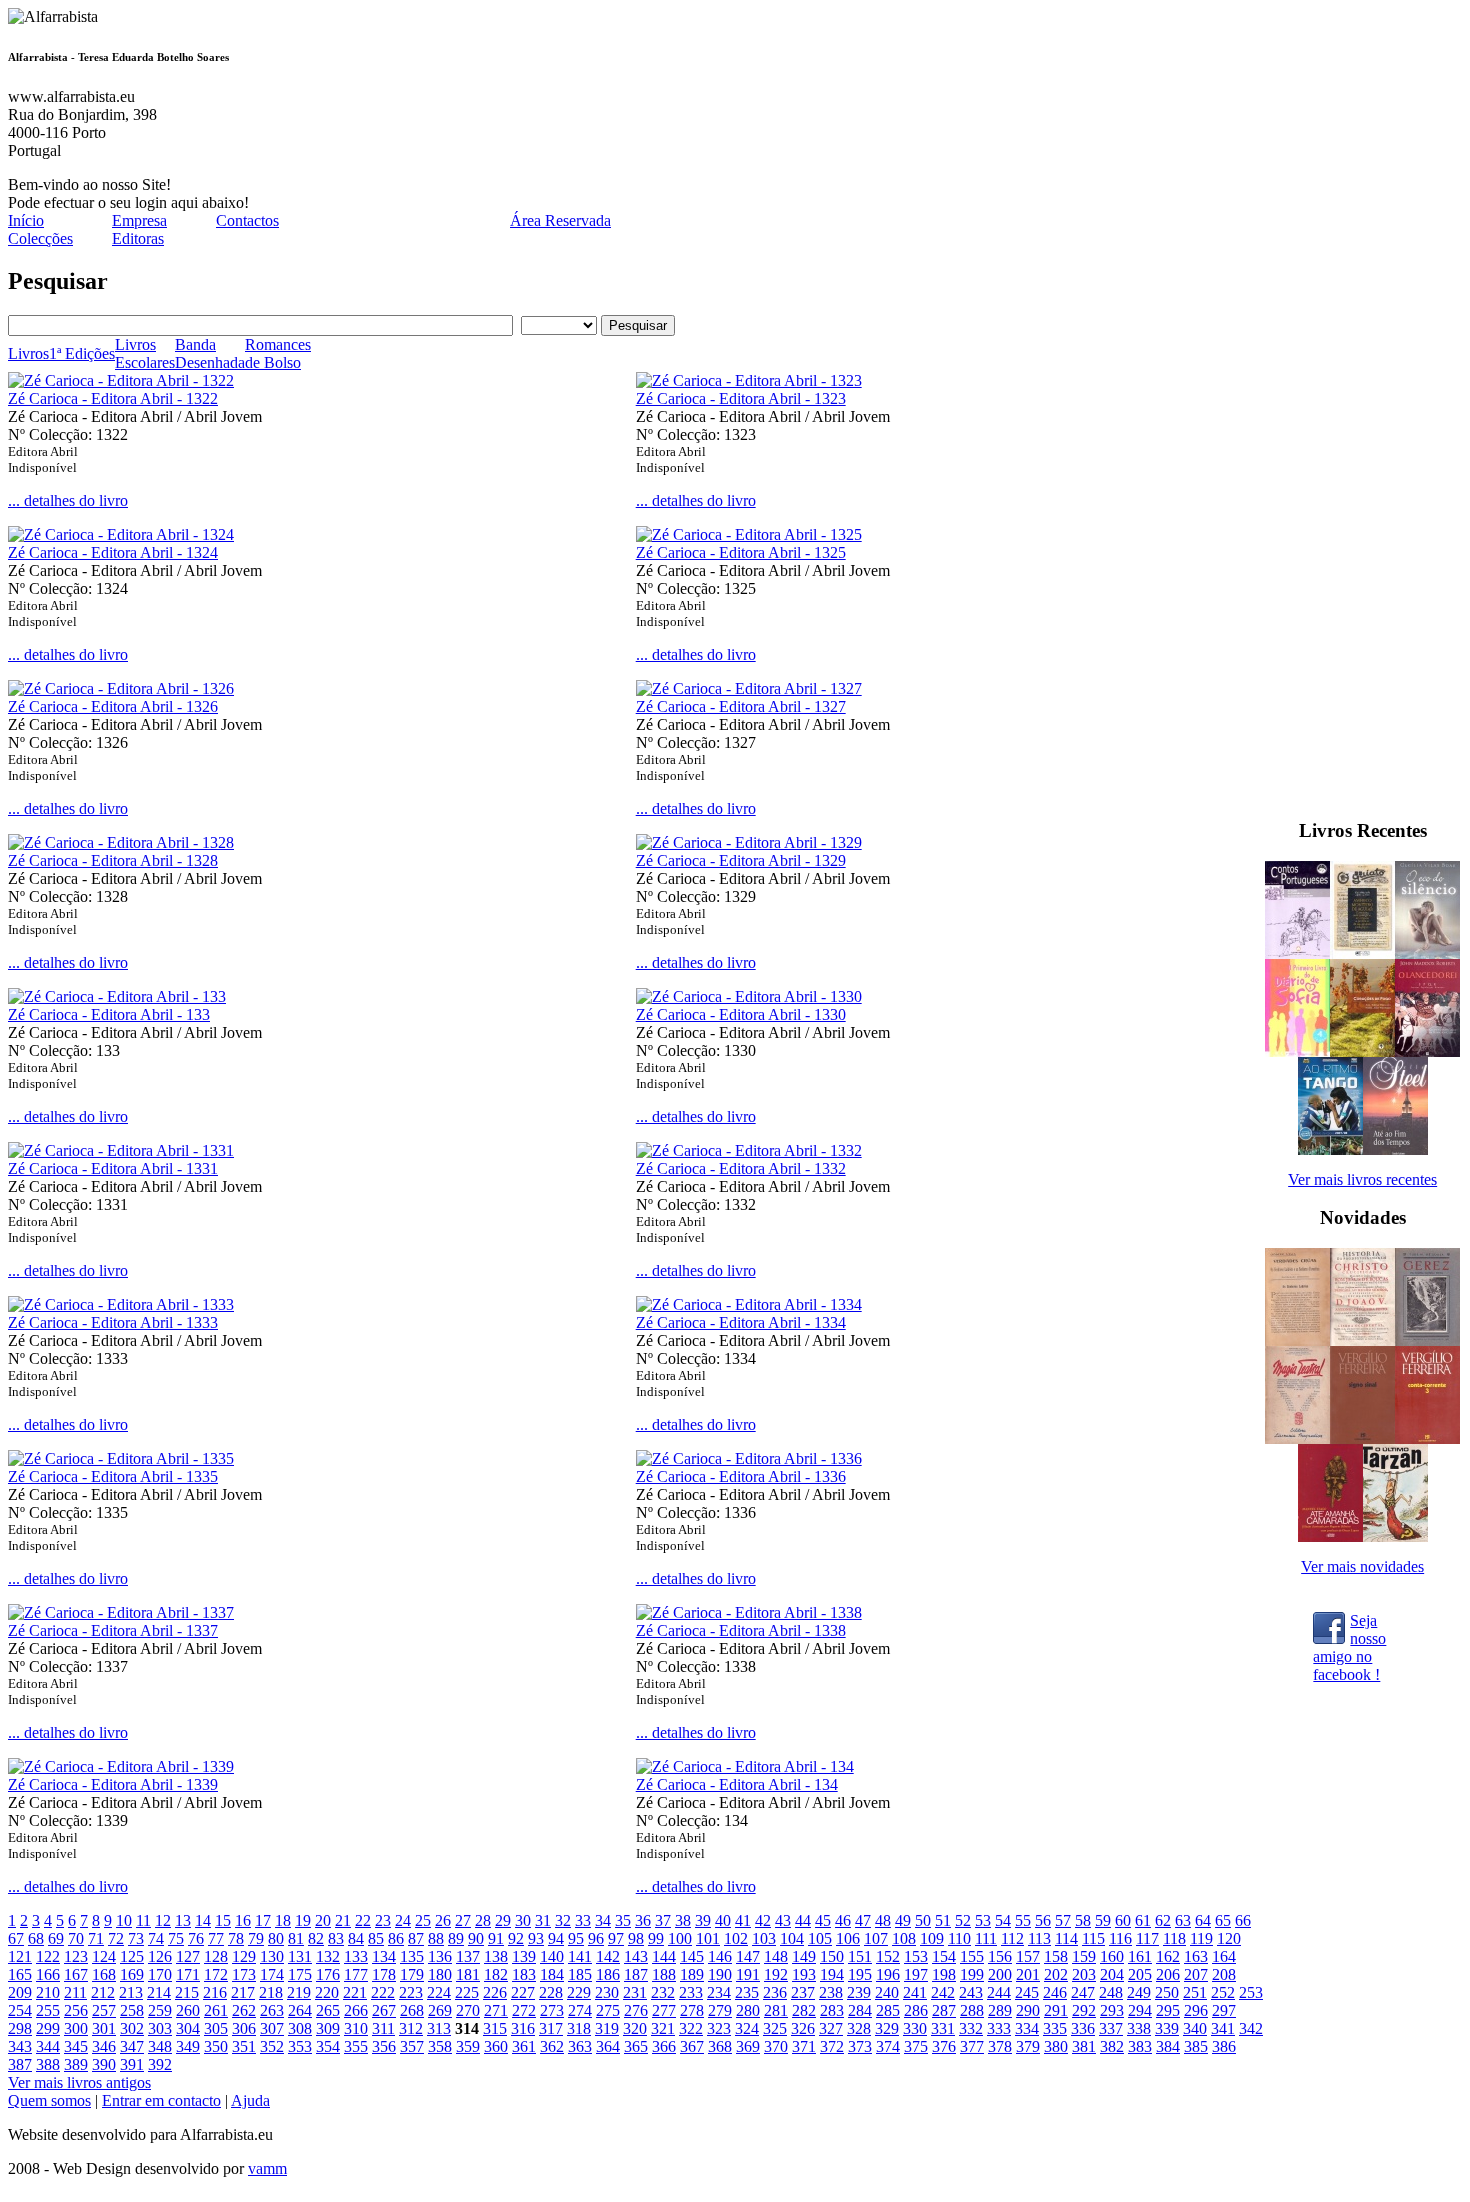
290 (1028, 2010)
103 (764, 1938)
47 (863, 1920)
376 (944, 2046)
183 (524, 1974)
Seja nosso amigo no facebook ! (1349, 1637)
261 (216, 2010)
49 (903, 1920)
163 (1196, 1956)
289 (1000, 2010)
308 (300, 2028)
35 (623, 1920)
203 (1084, 1974)
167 (76, 1974)
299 (48, 2028)
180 (440, 1974)
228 (551, 1992)
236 (775, 1992)
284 (860, 2010)
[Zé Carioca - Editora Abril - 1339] (121, 1766)
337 (1111, 2028)
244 (999, 1992)
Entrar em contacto (161, 2100)
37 (663, 1920)
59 (1103, 1920)
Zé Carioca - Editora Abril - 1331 (113, 1168)
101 (708, 1938)
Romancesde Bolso (278, 353)
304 (188, 2028)
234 (719, 1992)
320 (635, 2028)
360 (496, 2046)
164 (1224, 1956)
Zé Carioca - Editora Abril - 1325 (741, 552)
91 (496, 1938)
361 (524, 2046)
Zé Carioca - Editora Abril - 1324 (113, 552)
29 (503, 1920)
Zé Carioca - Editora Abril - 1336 (741, 1476)
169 (132, 1974)
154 (944, 1956)
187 (636, 1974)
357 (412, 2046)
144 (664, 1956)
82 (316, 1938)
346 (104, 2046)
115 (1093, 1938)
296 (1196, 2010)
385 (1196, 2046)
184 (552, 1974)
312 (411, 2028)
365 (636, 2046)
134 (384, 1956)
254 (20, 2010)
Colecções (40, 238)
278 (692, 2010)
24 (403, 1920)
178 (384, 1974)
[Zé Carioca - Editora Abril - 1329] (749, 842)
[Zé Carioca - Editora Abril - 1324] (121, 534)
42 (763, 1920)
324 (747, 2028)
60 (1123, 1920)
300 (76, 2028)
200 (1000, 1974)
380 (1056, 2046)
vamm (267, 2168)
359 (468, 2046)
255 (48, 2010)
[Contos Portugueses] (1297, 953)
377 (972, 2046)
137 (468, 1956)
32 (563, 1920)
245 (1027, 1992)
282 (804, 2010)
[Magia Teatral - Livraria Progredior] (1297, 1438)
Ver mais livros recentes (1362, 1179)
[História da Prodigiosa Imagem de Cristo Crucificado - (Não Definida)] (1362, 1340)
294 (1140, 2010)
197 (916, 1974)
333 (999, 2028)
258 (132, 2010)
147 (748, 1956)
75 (176, 1938)
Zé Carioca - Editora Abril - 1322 (113, 398)
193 (804, 1974)
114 (1066, 1938)
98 (636, 1938)
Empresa (139, 220)
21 (343, 1920)
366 (664, 2046)
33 (583, 1920)
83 (336, 1938)
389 (76, 2064)
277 (664, 2010)
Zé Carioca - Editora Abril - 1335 (113, 1476)
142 (608, 1956)
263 (272, 2010)
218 (271, 1992)
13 (183, 1920)
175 (300, 1974)
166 (48, 1974)
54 (1003, 1920)
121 (20, 1956)
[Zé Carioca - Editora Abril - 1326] (121, 688)
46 (843, 1920)
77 (216, 1938)
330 (915, 2028)
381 (1084, 2046)
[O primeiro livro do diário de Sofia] (1297, 1051)
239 (859, 1992)
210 (48, 1992)
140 (552, 1956)
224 (439, 1992)
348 (160, 2046)
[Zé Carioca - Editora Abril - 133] (117, 996)
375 (916, 2046)
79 (256, 1938)
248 (1111, 1992)
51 (943, 1920)
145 (692, 1956)
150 (832, 1956)
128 (216, 1956)
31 (543, 1920)
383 (1140, 2046)
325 (775, 2028)
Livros (28, 353)
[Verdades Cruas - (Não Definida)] (1297, 1340)
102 (736, 1938)
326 (803, 2028)
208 (1224, 1974)
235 (747, 1992)
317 (551, 2028)
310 (356, 2028)
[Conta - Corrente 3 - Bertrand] (1427, 1438)
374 (888, 2046)
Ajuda (250, 2100)
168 (104, 1974)
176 (328, 1974)
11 (143, 1920)
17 (263, 1920)
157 (1028, 1956)
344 (48, 2046)
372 (832, 2046)
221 (355, 1992)
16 (243, 1920)
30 (523, 1920)
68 (36, 1938)
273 (552, 2010)
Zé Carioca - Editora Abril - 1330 (741, 1014)
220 (327, 1992)
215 (187, 1992)
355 (356, 2046)
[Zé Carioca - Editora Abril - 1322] (121, 380)
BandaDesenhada (210, 353)
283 (832, 2010)
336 (1083, 2028)
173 (244, 1974)
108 (904, 1938)
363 (580, 2046)
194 (832, 1974)
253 (1251, 1992)
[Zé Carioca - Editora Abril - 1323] (749, 380)
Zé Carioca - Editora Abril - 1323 (741, 398)
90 (476, 1938)
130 (272, 1956)
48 (883, 1920)
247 (1083, 1992)
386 (1224, 2046)
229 (579, 1992)
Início (26, 220)
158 (1056, 1956)
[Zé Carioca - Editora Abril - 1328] (121, 842)
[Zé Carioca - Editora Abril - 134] (745, 1766)
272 (524, 2010)
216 (215, 1992)
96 (596, 1938)
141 (580, 1956)
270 (468, 2010)
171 (188, 1974)
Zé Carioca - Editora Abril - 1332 (741, 1168)
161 (1140, 1956)
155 (972, 1956)
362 (552, 2046)
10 (124, 1920)
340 (1195, 2028)
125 (132, 1956)
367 (692, 2046)
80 (276, 1938)
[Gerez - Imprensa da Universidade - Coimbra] (1427, 1340)
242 (943, 1992)
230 (607, 1992)
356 (384, 2046)
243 (971, 1992)
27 (463, 1920)
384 (1168, 2046)
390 (104, 2064)
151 (860, 1956)
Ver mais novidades (1362, 1566)
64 (1203, 1920)
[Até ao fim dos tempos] (1395, 1149)
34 (603, 1920)
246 (1055, 1992)
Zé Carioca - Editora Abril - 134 (737, 1784)
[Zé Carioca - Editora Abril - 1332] (749, 1150)
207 (1196, 1974)
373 (860, 2046)
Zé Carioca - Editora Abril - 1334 (741, 1322)
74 (156, 1938)
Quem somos (49, 2100)
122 (48, 1956)
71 (96, 1938)
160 (1112, 1956)
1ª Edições (82, 353)
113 (1039, 1938)
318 (579, 2028)
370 (776, 2046)
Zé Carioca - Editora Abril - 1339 (113, 1784)
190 (720, 1974)
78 (236, 1938)
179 (412, 1974)
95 (576, 1938)
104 (792, 1938)
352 (272, 2046)
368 (720, 2046)
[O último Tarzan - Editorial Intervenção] (1395, 1536)
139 (524, 1956)
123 (76, 1956)
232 (663, 1992)
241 (915, 1992)
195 (860, 1974)
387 (20, 2064)
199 (972, 1974)
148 (776, 1956)
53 (983, 1920)
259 (160, 2010)
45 (823, 1920)
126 (160, 1956)
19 (303, 1920)
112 (1012, 1938)
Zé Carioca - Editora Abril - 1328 (113, 860)
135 (412, 1956)
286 (916, 2010)
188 (664, 1974)
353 (300, 2046)
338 (1139, 2028)
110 (959, 1938)
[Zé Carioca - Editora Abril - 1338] (749, 1612)
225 (467, 1992)
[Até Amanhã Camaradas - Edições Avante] (1330, 1536)
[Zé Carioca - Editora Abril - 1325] (749, 534)
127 (188, 1956)
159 (1084, 1956)
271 (496, 2010)
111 (986, 1938)
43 (783, 1920)
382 (1112, 2046)
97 (616, 1938)
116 (1120, 1938)
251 (1195, 1992)
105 (820, 1938)
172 (216, 1974)
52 (963, 1920)
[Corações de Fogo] (1362, 1051)
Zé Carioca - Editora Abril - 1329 (741, 860)
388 (48, 2064)
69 (56, 1938)
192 (776, 1974)
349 (188, 2046)
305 (216, 2028)
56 (1043, 1920)
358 (440, 2046)
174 (272, 1974)
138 (496, 1956)
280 (748, 2010)
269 (440, 2010)
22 (363, 1920)
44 (803, 1920)
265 (328, 2010)
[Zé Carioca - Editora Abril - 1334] (749, 1304)
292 (1084, 2010)
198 (944, 1974)
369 (748, 2046)
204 (1112, 1974)
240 (887, 1992)
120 (1229, 1938)
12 (163, 1920)
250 (1167, 1992)
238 (831, 1992)
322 (691, 2028)
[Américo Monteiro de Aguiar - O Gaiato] (1362, 953)
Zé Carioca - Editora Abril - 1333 (113, 1322)
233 (691, 1992)
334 (1027, 2028)
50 (923, 1920)
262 (244, 2010)
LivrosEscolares (145, 353)
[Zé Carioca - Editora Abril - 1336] (749, 1458)
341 (1223, 2028)
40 (723, 1920)
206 (1168, 1974)
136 (440, 1956)
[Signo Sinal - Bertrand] (1362, 1438)
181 (468, 1974)
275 (608, 2010)
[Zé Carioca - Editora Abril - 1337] (121, 1612)
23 (383, 1920)
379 (1028, 2046)
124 (104, 1956)
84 (356, 1938)
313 (439, 2028)
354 (328, 2046)
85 (376, 1938)
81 (296, 1938)
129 (244, 1956)
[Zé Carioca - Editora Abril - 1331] (121, 1150)
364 (608, 2046)
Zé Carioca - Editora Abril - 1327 (741, 706)
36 (643, 1920)
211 (75, 1992)
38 (683, 1920)
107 (876, 1938)
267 (384, 2010)
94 (556, 1938)
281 (776, 2010)
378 (1000, 2046)
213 (131, 1992)
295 (1168, 2010)
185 (580, 1974)
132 (328, 1956)
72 (116, 1938)
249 (1139, 1992)
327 (831, 2028)
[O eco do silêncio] (1427, 953)
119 (1201, 1938)
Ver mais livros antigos (79, 2082)
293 (1112, 2010)
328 (859, 2028)
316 (523, 2028)
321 (663, 2028)
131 (300, 1956)
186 (608, 1974)
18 (283, 1920)
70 (76, 1938)
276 (636, 2010)
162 (1168, 1956)
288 (972, 2010)
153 (916, 1956)
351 (244, 2046)
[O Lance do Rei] (1427, 1051)
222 (383, 1992)
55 (1023, 1920)
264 (300, 2010)
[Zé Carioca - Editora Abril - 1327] (749, 688)
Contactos (247, 220)
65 (1223, 1920)
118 (1174, 1938)
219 (299, 1992)
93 (536, 1938)
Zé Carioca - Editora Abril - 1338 (741, 1630)
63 (1183, 1920)
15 (223, 1920)
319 (607, 2028)
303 (160, 2028)
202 (1056, 1974)
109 (932, 1938)
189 (692, 1974)
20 (323, 1920)
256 (76, 2010)
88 (436, 1938)
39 (703, 1920)
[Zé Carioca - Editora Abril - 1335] (121, 1458)
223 (411, 1992)
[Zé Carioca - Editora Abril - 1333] (121, 1304)
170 (160, 1974)
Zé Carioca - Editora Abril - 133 (109, 1014)
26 (443, 1920)
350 (216, 2046)
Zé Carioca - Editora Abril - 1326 (113, 706)
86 (396, 1938)
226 (495, 1992)
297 (1224, 2010)
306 (244, 2028)
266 (356, 2010)
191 (748, 1974)
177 (356, 1974)
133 (356, 1956)
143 (636, 1956)
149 (804, 1956)
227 (523, 1992)
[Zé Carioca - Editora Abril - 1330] (749, 996)
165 (20, 1974)
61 (1143, 1920)
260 (188, 2010)
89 (456, 1938)
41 (743, 1920)
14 (203, 1920)
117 (1147, 1938)
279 (720, 2010)
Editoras (138, 238)
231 (635, 1992)
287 (944, 2010)
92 (516, 1938)
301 (104, 2028)
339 (1167, 2028)
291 (1056, 2010)
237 (803, 1992)
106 (848, 1938)
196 (888, 1974)
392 (160, 2064)
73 (136, 1938)
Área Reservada (560, 220)
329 (887, 2028)
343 (20, 2046)
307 (272, 2028)
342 (1251, 2028)
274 (580, 2010)
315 (495, 2028)
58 (1083, 1920)
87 (416, 1938)
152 (888, 1956)
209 (20, 1992)
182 (496, 1974)
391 (132, 2064)
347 (132, 2046)
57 (1063, 1920)
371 (804, 2046)
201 (1028, 1974)
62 (1163, 1920)
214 (159, 1992)
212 (103, 1992)
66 (1243, 1920)
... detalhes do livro (68, 500)
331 (943, 2028)
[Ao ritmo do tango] (1330, 1149)
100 (680, 1938)
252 (1223, 1992)
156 (1000, 1956)
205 (1140, 1974)
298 (20, 2028)
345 (76, 2046)
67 (16, 1938)
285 (888, 2010)
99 (656, 1938)
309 (328, 2028)
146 (720, 1956)
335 (1055, 2028)
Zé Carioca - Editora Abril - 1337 (113, 1630)
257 (104, 2010)
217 (243, 1992)
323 (719, 2028)
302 (132, 2028)
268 (412, 2010)
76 (196, 1938)
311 (383, 2028)
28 (483, 1920)
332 (971, 2028)
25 (423, 1920)
